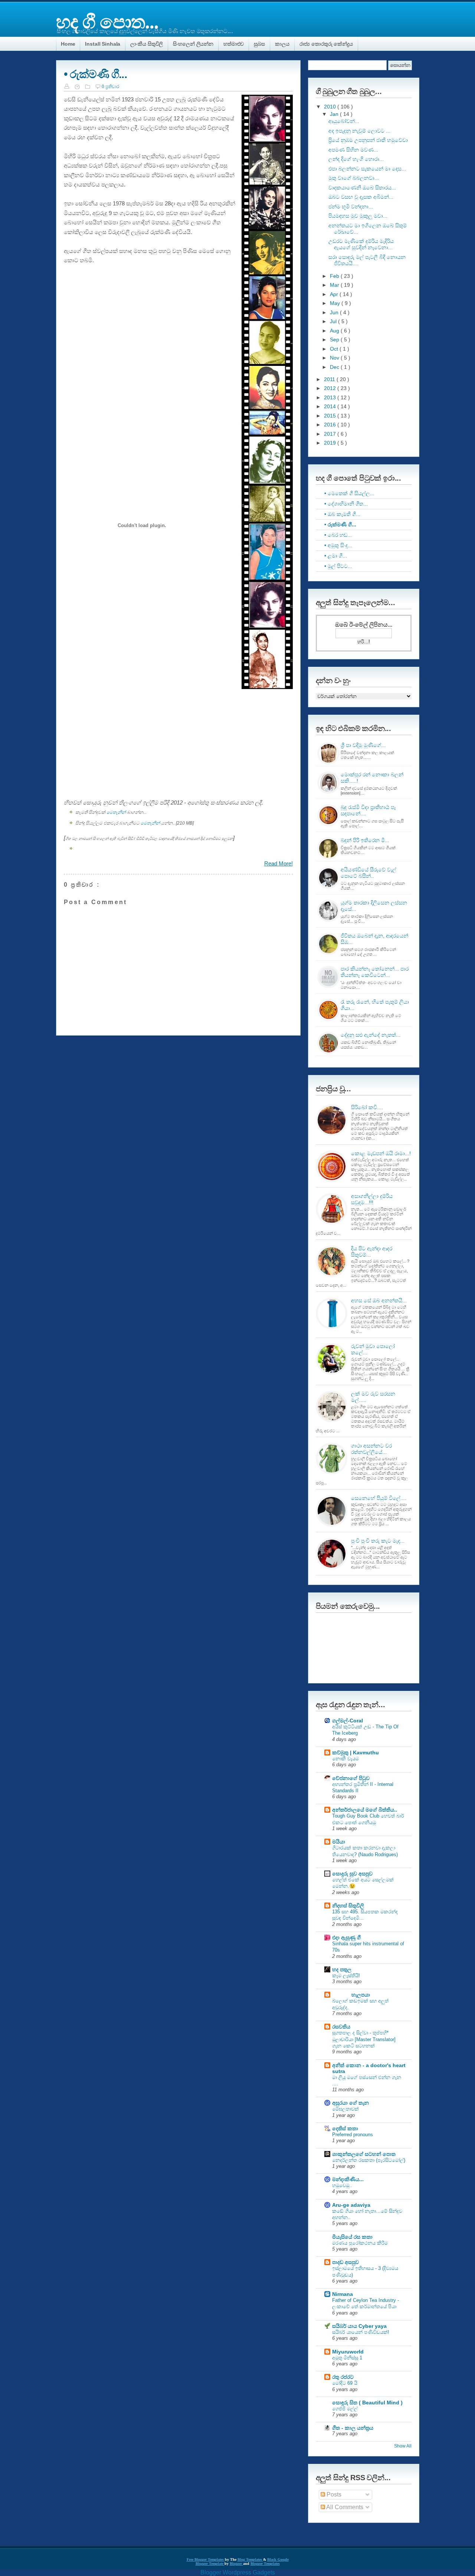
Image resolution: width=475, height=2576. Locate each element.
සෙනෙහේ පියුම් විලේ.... (379, 1498)
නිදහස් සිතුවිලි (348, 1906)
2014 (331, 406)
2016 (331, 425)
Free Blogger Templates (206, 2559)
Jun (335, 312)
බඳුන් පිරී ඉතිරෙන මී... (365, 840)
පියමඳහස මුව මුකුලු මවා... (358, 216)
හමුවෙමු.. (342, 2185)
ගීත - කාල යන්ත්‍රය (353, 2428)
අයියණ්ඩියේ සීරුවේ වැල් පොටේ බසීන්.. (368, 873)
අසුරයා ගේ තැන (350, 2103)
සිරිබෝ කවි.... (367, 1107)
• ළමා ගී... (336, 556)
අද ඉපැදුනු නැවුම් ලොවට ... (359, 131)
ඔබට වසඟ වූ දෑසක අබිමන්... (361, 197)
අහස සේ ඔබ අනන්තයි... (379, 1300)
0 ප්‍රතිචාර (110, 87)
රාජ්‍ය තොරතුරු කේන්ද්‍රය (326, 44)
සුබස (259, 44)
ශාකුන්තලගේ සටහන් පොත (364, 2154)
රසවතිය (341, 2027)
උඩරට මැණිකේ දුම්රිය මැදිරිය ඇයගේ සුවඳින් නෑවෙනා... (361, 244)
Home (68, 44)
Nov (335, 358)
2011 (330, 379)
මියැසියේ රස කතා (352, 2237)
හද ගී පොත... (107, 21)
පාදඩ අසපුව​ (345, 2262)
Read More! (279, 863)
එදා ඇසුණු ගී (346, 1937)
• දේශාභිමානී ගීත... (346, 504)
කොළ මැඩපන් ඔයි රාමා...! (381, 1153)
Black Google (278, 2559)
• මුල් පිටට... (338, 566)
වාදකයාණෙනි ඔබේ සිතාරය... (362, 188)
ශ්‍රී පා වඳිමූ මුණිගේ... (363, 745)
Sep (335, 340)
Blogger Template (210, 2564)
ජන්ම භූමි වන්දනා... (351, 207)
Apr (335, 294)
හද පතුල (342, 1969)
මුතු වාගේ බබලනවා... (354, 178)
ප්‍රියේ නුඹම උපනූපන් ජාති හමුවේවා (368, 140)
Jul (334, 321)
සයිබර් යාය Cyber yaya (359, 2326)
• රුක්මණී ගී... (95, 74)
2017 (331, 434)
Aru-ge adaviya (351, 2205)
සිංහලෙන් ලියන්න (193, 44)
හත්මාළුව (234, 44)
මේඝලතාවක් (345, 2109)
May (336, 303)
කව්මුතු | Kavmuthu (356, 1752)
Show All (403, 2446)
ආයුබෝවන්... (344, 121)
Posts (333, 2494)
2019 (331, 443)
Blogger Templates (265, 2564)
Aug (335, 331)
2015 (331, 416)
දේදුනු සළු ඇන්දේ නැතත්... (371, 1035)
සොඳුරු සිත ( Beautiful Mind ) (367, 2403)
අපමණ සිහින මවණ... (353, 150)
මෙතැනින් (116, 812)
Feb (335, 276)
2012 (331, 388)
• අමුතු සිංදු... (338, 545)
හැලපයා (351, 1995)
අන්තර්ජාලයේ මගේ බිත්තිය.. (365, 1810)
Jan (335, 114)
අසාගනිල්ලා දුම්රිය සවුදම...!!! (372, 1199)
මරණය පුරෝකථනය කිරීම (360, 2243)
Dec (335, 367)
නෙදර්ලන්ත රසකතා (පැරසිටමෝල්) (369, 2160)
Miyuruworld (348, 2352)
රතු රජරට (343, 2377)
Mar (335, 285)
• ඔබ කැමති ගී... (342, 514)
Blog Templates (250, 2559)
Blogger (236, 2564)
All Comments (344, 2507)
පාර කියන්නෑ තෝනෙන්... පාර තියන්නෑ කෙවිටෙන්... (375, 972)
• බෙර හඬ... (338, 535)
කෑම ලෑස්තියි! (346, 1976)
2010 (331, 107)
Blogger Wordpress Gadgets (238, 2572)
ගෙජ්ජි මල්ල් (345, 2409)
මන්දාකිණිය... (348, 2179)
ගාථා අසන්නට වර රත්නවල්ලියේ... (371, 1449)
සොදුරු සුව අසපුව (352, 1874)
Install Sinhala (103, 44)
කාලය (282, 44)
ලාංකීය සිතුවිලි (147, 44)
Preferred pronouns (353, 2135)
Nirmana (343, 2294)
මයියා (339, 1842)
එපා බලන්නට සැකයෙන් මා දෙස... (367, 169)
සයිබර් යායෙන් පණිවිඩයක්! (361, 2332)
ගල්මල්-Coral (348, 1721)
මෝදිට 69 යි (345, 2383)
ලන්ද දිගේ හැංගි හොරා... (356, 159)
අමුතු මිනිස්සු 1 (347, 2358)
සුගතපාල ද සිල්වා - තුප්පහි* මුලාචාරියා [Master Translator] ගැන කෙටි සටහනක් (364, 2039)
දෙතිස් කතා (345, 2128)
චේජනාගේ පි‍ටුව (351, 1778)
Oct (335, 349)
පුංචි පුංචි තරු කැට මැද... (378, 1541)
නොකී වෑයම (345, 1759)
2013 (331, 397)
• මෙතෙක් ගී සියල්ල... (349, 493)
